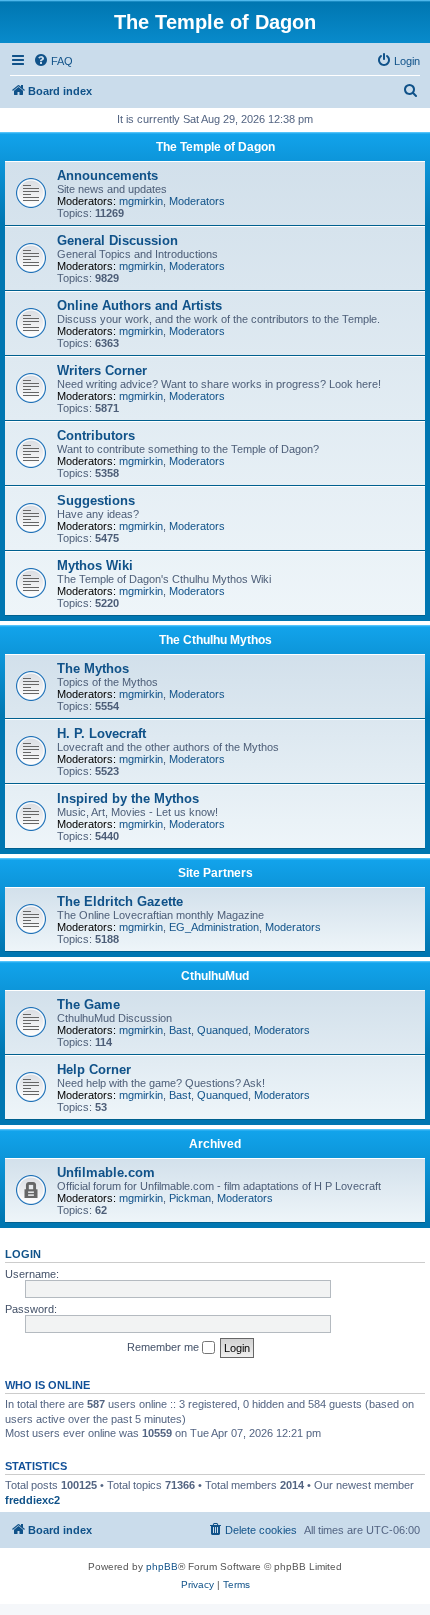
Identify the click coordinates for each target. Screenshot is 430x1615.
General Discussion (117, 240)
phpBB (162, 1566)
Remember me (164, 1347)
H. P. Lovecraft (101, 733)
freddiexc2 (32, 1500)
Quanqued (222, 1030)
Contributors (96, 435)
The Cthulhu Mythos (215, 640)
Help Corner (94, 1069)
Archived (215, 1144)
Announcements (107, 175)
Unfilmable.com (106, 1172)
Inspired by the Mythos (128, 798)
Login (23, 1254)
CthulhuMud (215, 976)
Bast (180, 1030)
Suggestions (96, 500)
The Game (88, 1004)
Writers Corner (102, 370)
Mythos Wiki (95, 565)
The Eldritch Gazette (120, 901)
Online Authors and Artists (139, 305)
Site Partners (215, 873)
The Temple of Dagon (215, 147)
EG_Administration (214, 927)
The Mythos (93, 668)
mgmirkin (141, 201)
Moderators (197, 201)
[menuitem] (53, 61)
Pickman (190, 1198)
